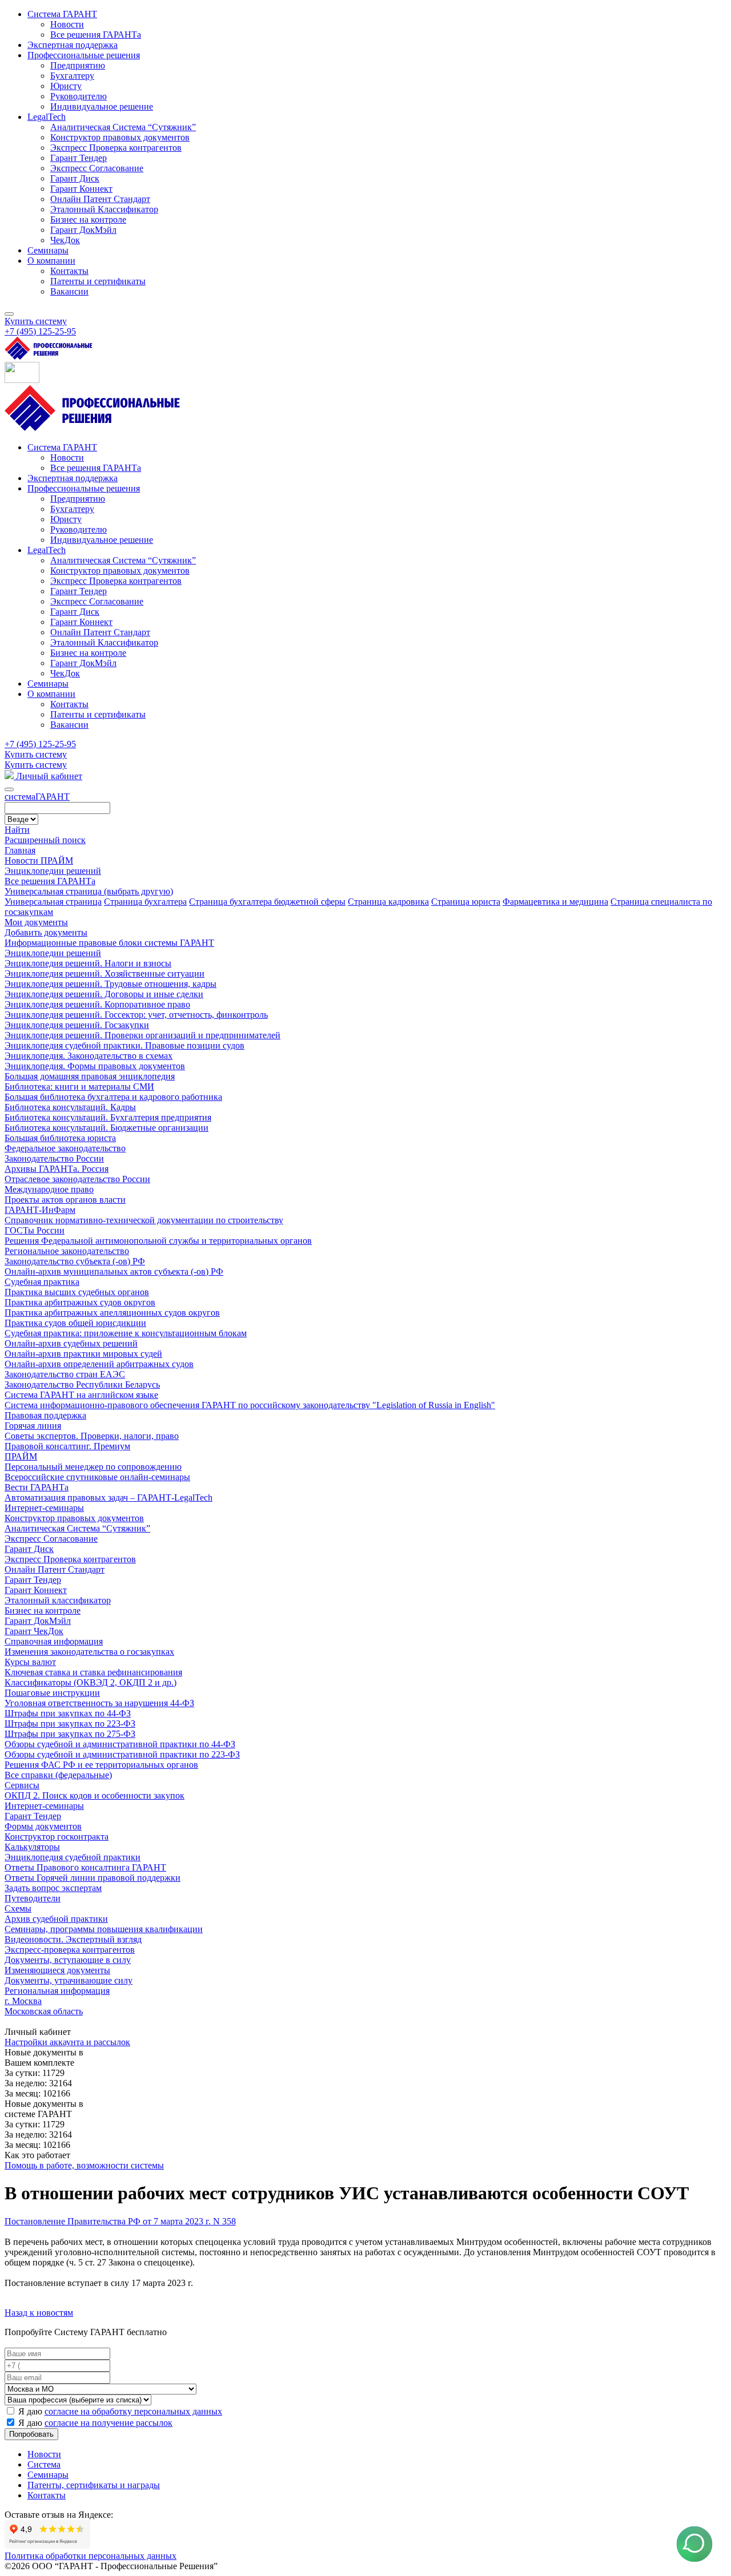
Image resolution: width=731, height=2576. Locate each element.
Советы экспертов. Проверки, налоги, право (92, 1436)
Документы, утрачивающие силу (69, 1980)
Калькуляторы (32, 1847)
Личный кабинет (48, 776)
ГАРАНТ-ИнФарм (40, 1210)
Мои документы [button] (36, 922)
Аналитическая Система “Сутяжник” (77, 1528)
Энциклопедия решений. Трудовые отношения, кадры (111, 984)
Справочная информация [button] (54, 1641)
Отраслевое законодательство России (77, 1179)
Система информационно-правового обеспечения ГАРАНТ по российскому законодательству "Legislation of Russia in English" (250, 1405)
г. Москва (23, 2001)
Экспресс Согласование (51, 1539)
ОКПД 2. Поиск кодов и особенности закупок (95, 1795)
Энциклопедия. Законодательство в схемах (89, 1056)
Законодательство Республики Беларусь (82, 1384)
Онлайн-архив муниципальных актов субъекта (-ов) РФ (114, 1271)
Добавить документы (46, 932)
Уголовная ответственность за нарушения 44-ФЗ (99, 1703)
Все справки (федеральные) (58, 1775)
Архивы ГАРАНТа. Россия (57, 1169)
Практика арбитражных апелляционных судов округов (112, 1313)
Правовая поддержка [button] (45, 1415)
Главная (20, 850)
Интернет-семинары (44, 1508)
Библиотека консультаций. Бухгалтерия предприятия (108, 1117)
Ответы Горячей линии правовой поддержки (93, 1878)
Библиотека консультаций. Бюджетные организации (107, 1128)
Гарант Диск (29, 1549)
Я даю (119, 2411)
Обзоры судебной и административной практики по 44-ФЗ (120, 1744)
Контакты (47, 2495)
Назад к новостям (39, 2313)
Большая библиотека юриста (60, 1138)
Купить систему (36, 321)
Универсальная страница (53, 902)
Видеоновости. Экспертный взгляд (73, 1939)
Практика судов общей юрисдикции (75, 1323)
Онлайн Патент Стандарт (55, 1569)
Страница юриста (466, 902)
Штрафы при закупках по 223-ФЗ (70, 1724)
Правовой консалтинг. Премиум (67, 1446)
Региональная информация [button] (57, 1991)
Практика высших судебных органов (77, 1292)
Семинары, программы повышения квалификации (104, 1929)
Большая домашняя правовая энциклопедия (90, 1076)
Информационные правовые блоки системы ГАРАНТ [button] (109, 943)
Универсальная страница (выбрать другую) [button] (89, 891)
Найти (17, 830)
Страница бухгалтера (145, 902)
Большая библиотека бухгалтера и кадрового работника (113, 1097)
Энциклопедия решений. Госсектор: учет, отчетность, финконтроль (136, 1015)
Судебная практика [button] (42, 1282)
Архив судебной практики (56, 1919)
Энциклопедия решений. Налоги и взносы (88, 963)
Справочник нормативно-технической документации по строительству (144, 1220)
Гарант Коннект (36, 1590)
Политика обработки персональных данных (91, 2556)
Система (44, 2464)
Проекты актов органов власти (65, 1200)
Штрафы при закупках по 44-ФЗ (68, 1713)
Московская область (44, 2011)
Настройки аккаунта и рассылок (67, 2042)
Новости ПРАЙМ (39, 860)
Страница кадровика (388, 902)
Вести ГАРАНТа (37, 1487)
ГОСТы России (35, 1230)
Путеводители (33, 1898)
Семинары (48, 2475)
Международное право (49, 1189)
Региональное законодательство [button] (67, 1251)
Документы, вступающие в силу (68, 1960)
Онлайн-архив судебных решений (71, 1343)
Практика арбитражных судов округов (80, 1302)
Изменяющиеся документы (57, 1970)
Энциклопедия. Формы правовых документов (95, 1066)
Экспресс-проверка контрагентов (70, 1950)
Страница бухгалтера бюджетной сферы (267, 902)
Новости (44, 2454)
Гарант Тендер (33, 1580)
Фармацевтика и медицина (555, 902)
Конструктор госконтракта (57, 1837)
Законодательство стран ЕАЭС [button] (65, 1374)
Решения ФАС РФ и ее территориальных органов (101, 1765)
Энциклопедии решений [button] (53, 953)
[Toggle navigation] (9, 314)
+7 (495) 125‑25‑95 (40, 331)
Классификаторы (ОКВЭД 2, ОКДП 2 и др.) (91, 1682)
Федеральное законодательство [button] (65, 1148)
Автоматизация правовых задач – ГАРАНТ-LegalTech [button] (109, 1497)
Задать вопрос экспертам (53, 1888)
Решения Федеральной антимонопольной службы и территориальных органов (158, 1241)
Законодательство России (54, 1158)
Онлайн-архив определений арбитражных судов (99, 1364)
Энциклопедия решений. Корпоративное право (97, 1004)
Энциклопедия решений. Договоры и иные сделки (104, 994)
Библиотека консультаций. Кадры (70, 1107)
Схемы (18, 1908)
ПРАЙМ (21, 1456)
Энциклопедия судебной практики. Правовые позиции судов (124, 1045)
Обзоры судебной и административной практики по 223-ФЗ (122, 1754)
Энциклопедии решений (53, 871)
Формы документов (43, 1826)
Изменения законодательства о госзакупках (89, 1652)
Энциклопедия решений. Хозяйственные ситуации (105, 973)
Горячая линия (33, 1426)
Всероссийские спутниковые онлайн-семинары (97, 1477)
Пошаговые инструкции (52, 1693)
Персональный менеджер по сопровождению (93, 1467)
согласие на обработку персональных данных (133, 2411)
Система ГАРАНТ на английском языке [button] (81, 1395)
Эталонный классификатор (58, 1600)
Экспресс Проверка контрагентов (70, 1559)
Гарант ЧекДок (34, 1631)
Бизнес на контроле (43, 1610)
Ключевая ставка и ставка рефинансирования (93, 1672)
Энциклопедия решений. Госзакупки (77, 1025)
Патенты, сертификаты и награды (94, 2485)
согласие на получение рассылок (109, 2423)
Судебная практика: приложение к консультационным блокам (126, 1333)
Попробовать (31, 2434)
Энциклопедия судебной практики (73, 1857)
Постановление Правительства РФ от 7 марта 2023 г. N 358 (120, 2221)
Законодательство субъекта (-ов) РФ (75, 1261)
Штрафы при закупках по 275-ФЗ (70, 1734)
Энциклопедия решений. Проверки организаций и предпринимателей (142, 1035)
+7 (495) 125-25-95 (40, 744)
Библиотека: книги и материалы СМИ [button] (79, 1087)
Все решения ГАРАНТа (50, 881)
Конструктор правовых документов (74, 1518)
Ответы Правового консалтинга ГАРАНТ (85, 1867)
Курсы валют (30, 1662)
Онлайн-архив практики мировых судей (83, 1354)
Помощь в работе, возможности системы (84, 2165)
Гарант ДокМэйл (38, 1621)
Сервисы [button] (22, 1785)
